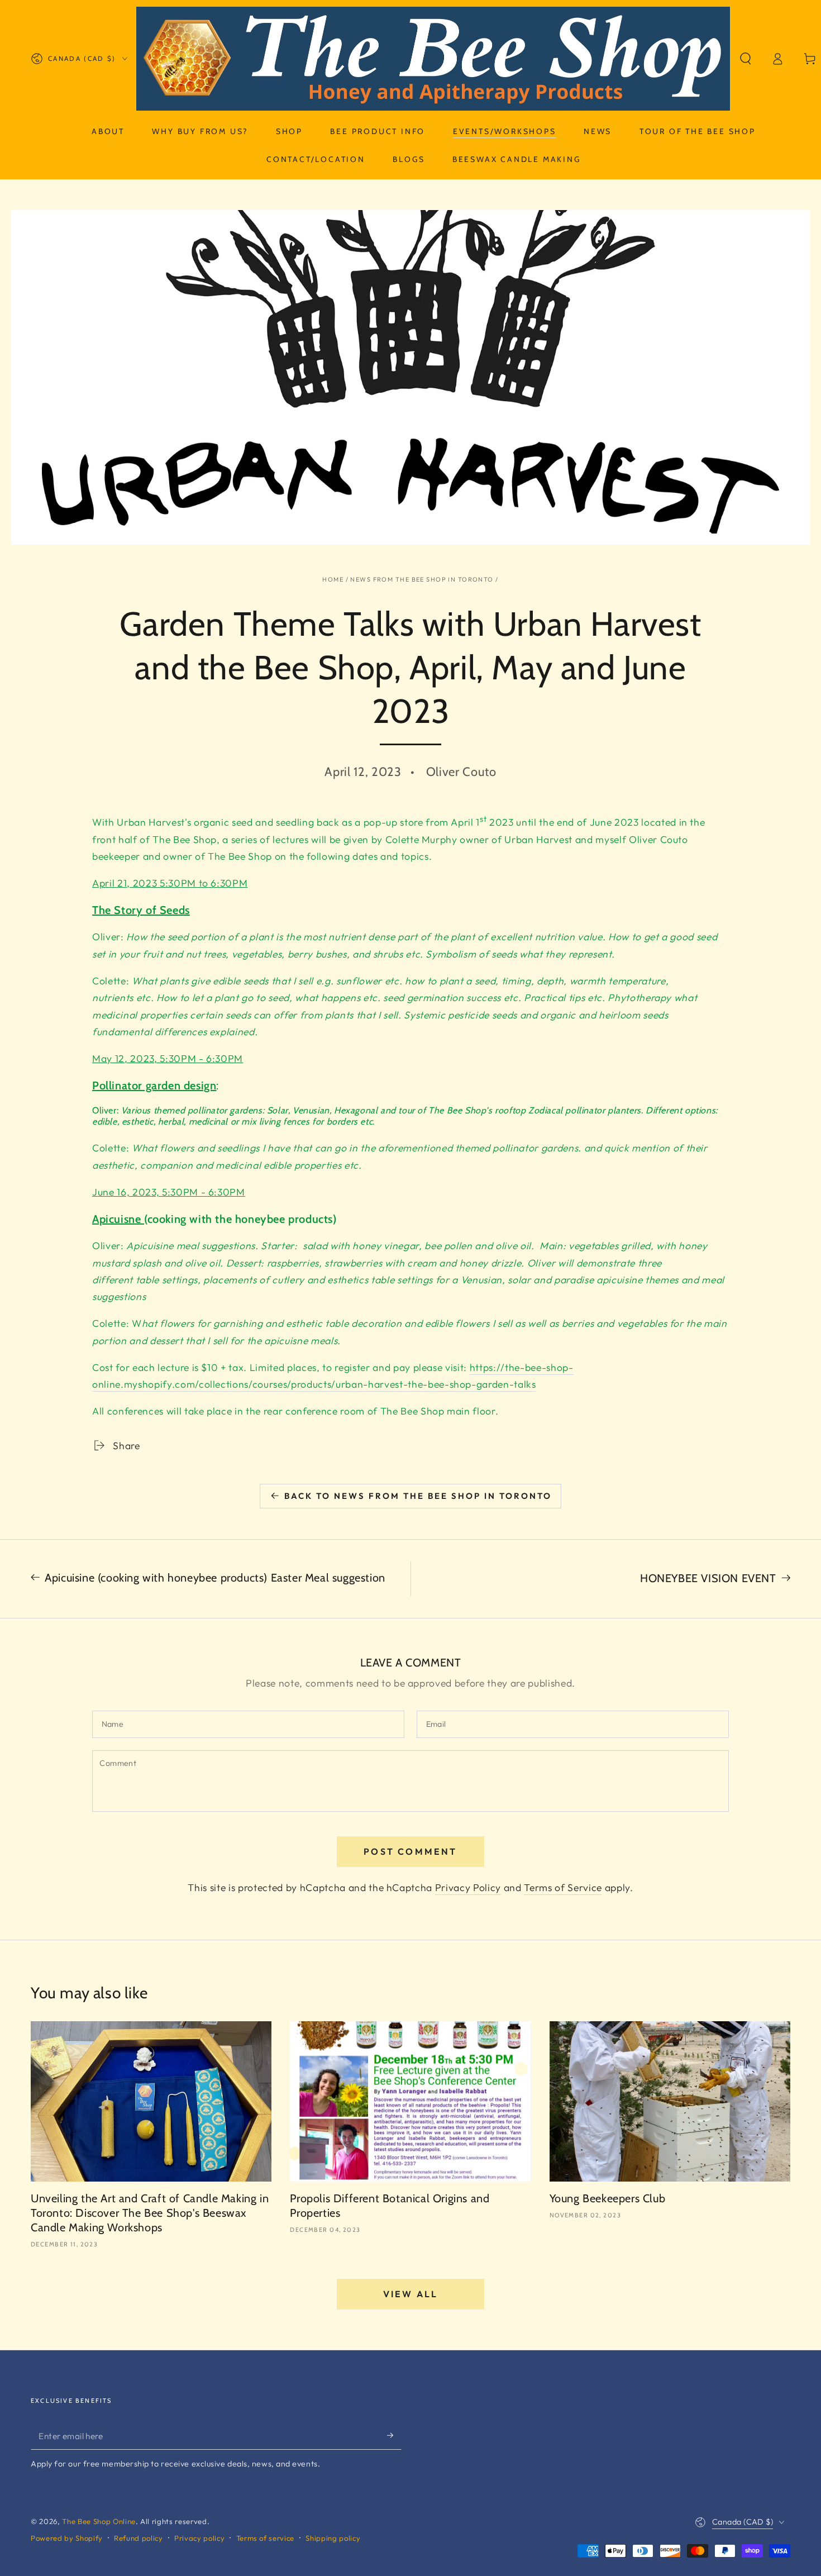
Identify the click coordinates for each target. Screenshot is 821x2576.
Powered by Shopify (67, 2538)
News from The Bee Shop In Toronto (422, 579)
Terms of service (266, 2538)
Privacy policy (199, 2538)
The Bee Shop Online (99, 2521)
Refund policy (139, 2538)
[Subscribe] (394, 2435)
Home (333, 579)
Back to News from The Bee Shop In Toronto (418, 1496)
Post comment (410, 1851)
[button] (746, 59)
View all (411, 2294)
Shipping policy (333, 2538)
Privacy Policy (468, 1887)
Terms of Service (563, 1887)
